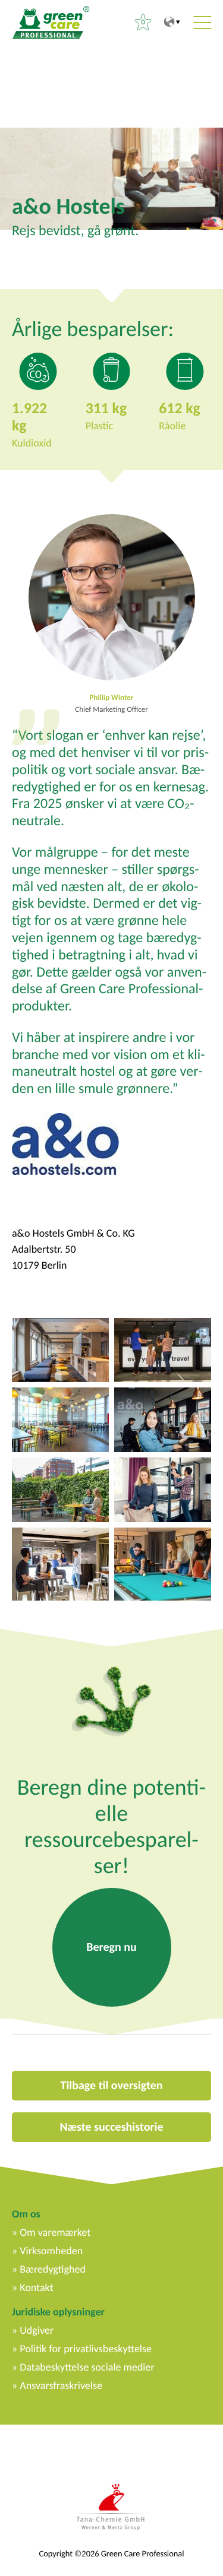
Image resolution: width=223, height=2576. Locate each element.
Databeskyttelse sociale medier (87, 2367)
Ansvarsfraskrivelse (61, 2385)
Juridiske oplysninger (58, 2312)
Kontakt (36, 2287)
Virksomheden (51, 2251)
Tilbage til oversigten (112, 2086)
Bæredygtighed (53, 2269)
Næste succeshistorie (111, 2127)
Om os (26, 2214)
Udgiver (37, 2330)
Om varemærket (55, 2232)
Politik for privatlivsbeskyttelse (86, 2349)
